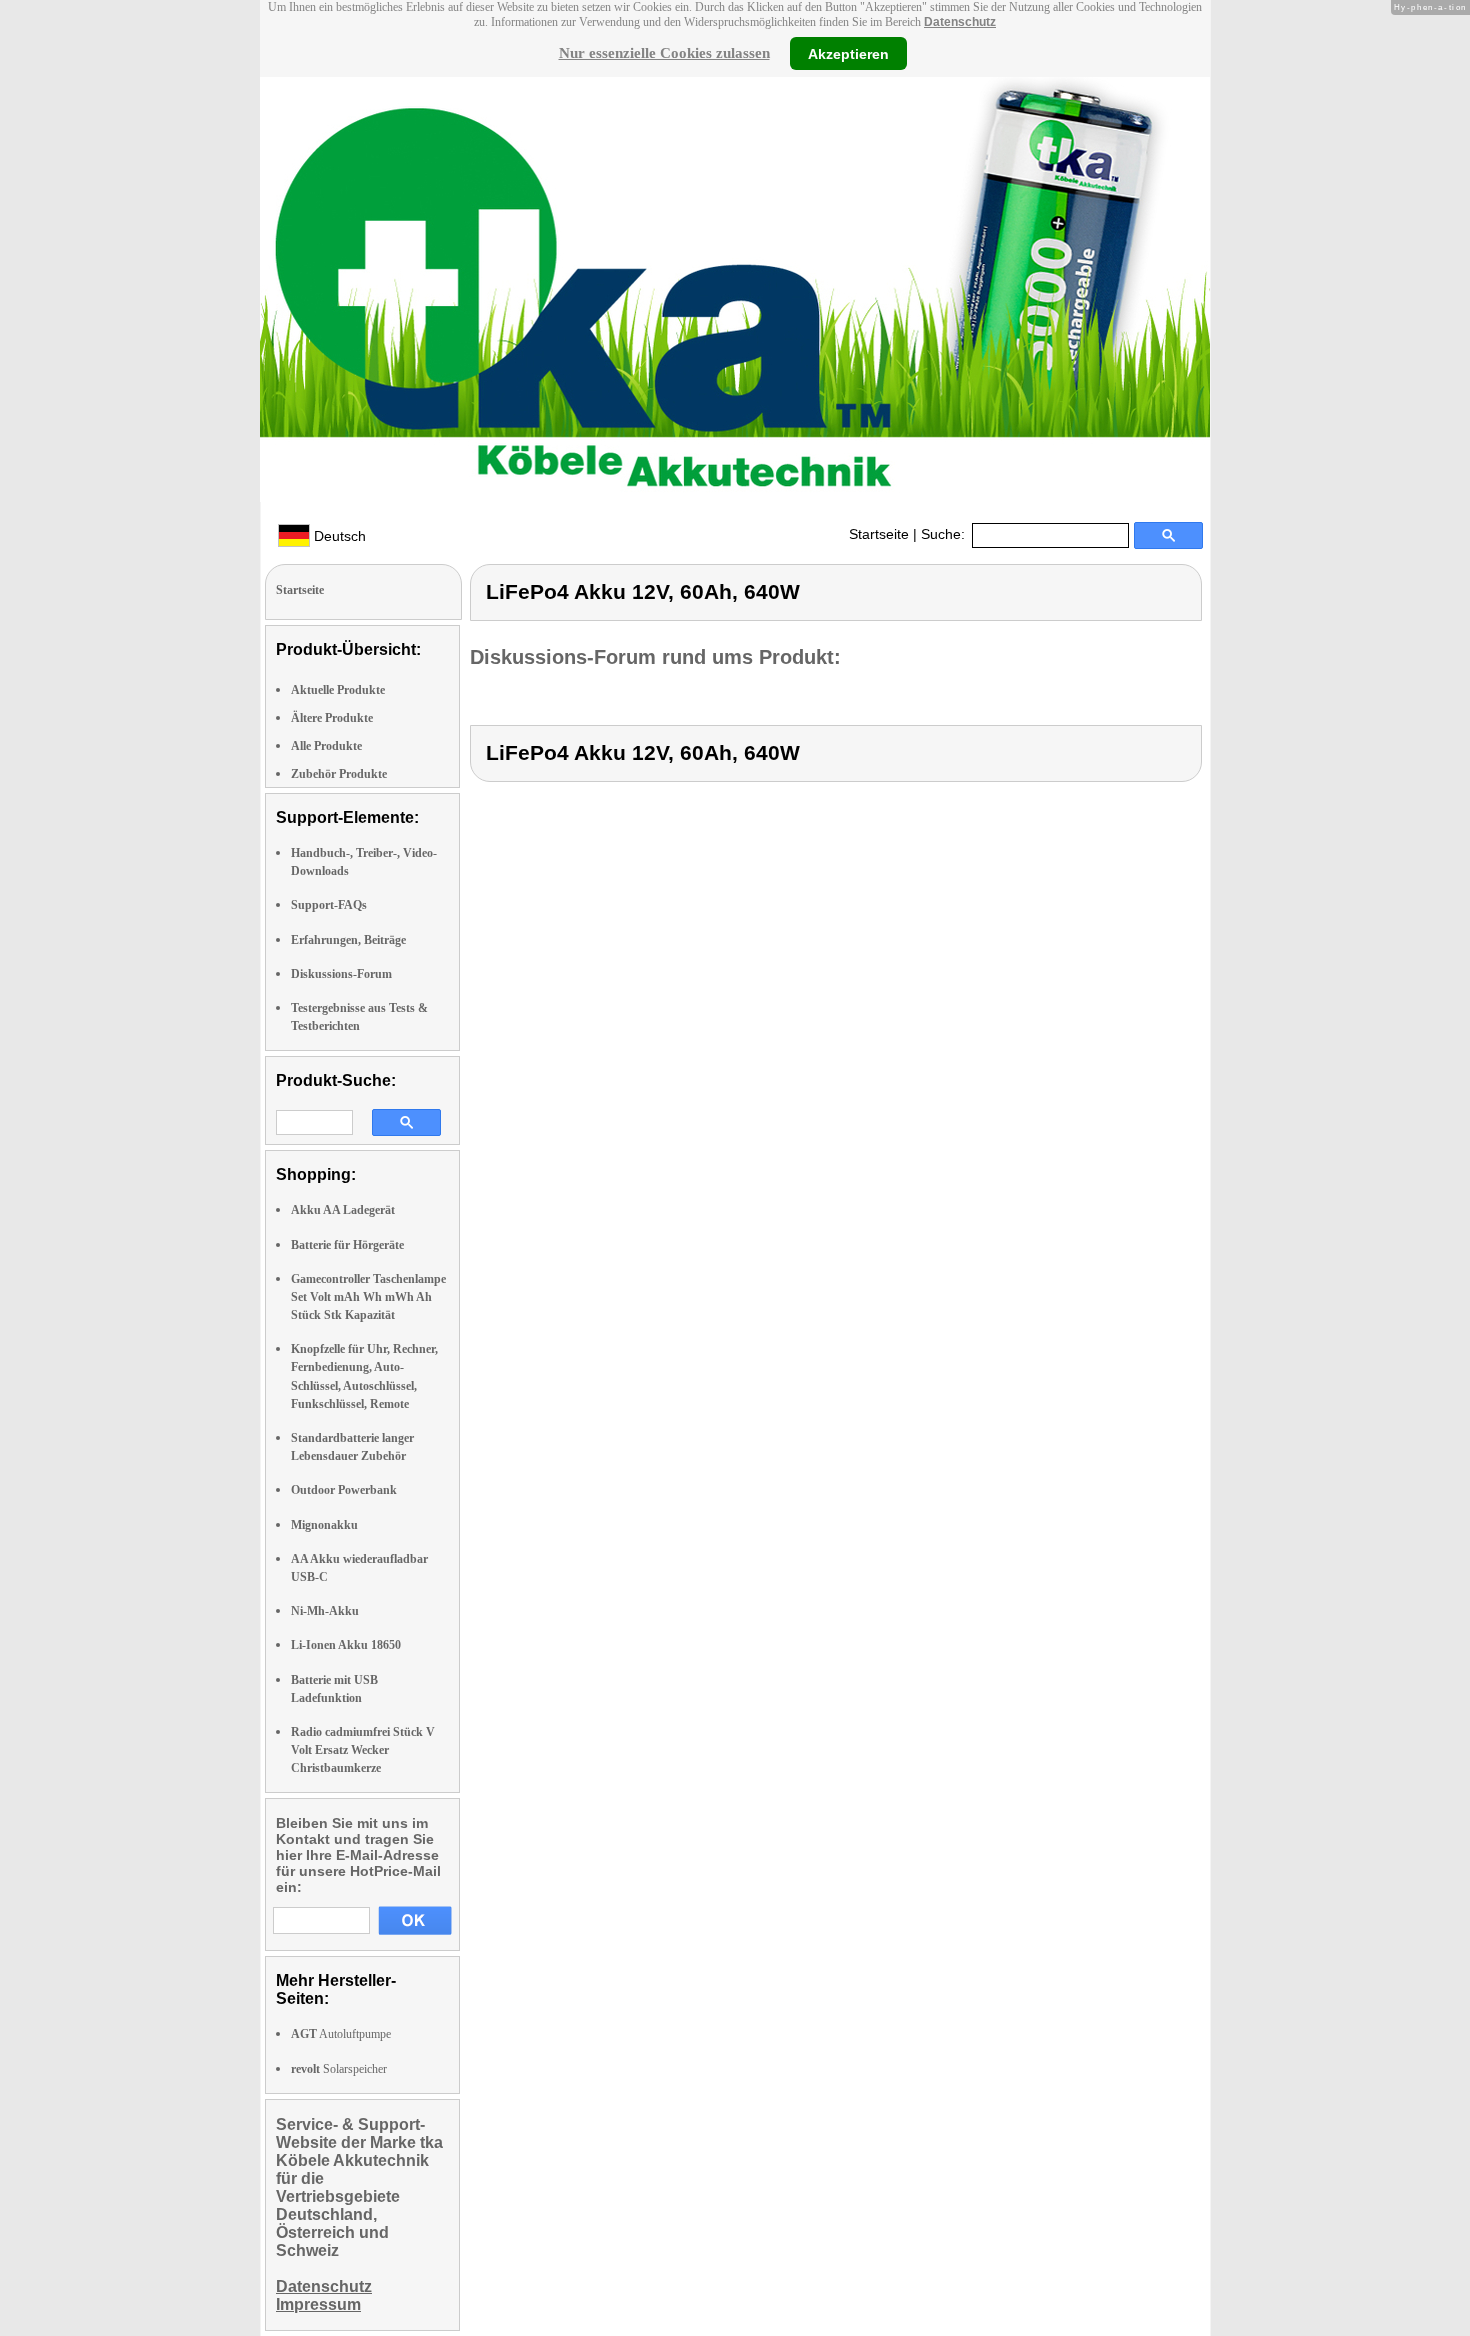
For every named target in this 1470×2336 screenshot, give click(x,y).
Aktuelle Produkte (338, 690)
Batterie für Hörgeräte (347, 1245)
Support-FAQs (329, 905)
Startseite (879, 534)
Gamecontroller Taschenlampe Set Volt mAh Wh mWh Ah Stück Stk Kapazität (368, 1297)
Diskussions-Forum (341, 974)
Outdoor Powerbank (344, 1490)
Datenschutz (960, 22)
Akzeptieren (848, 53)
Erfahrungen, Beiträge (348, 940)
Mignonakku (324, 1525)
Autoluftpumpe (341, 2034)
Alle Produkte (326, 746)
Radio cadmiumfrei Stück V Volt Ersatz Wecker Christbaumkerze (363, 1750)
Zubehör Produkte (339, 774)
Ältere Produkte (332, 718)
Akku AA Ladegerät (343, 1210)
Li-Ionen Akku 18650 (346, 1645)
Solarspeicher (339, 2069)
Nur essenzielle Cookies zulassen (664, 53)
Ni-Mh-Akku (325, 1611)
